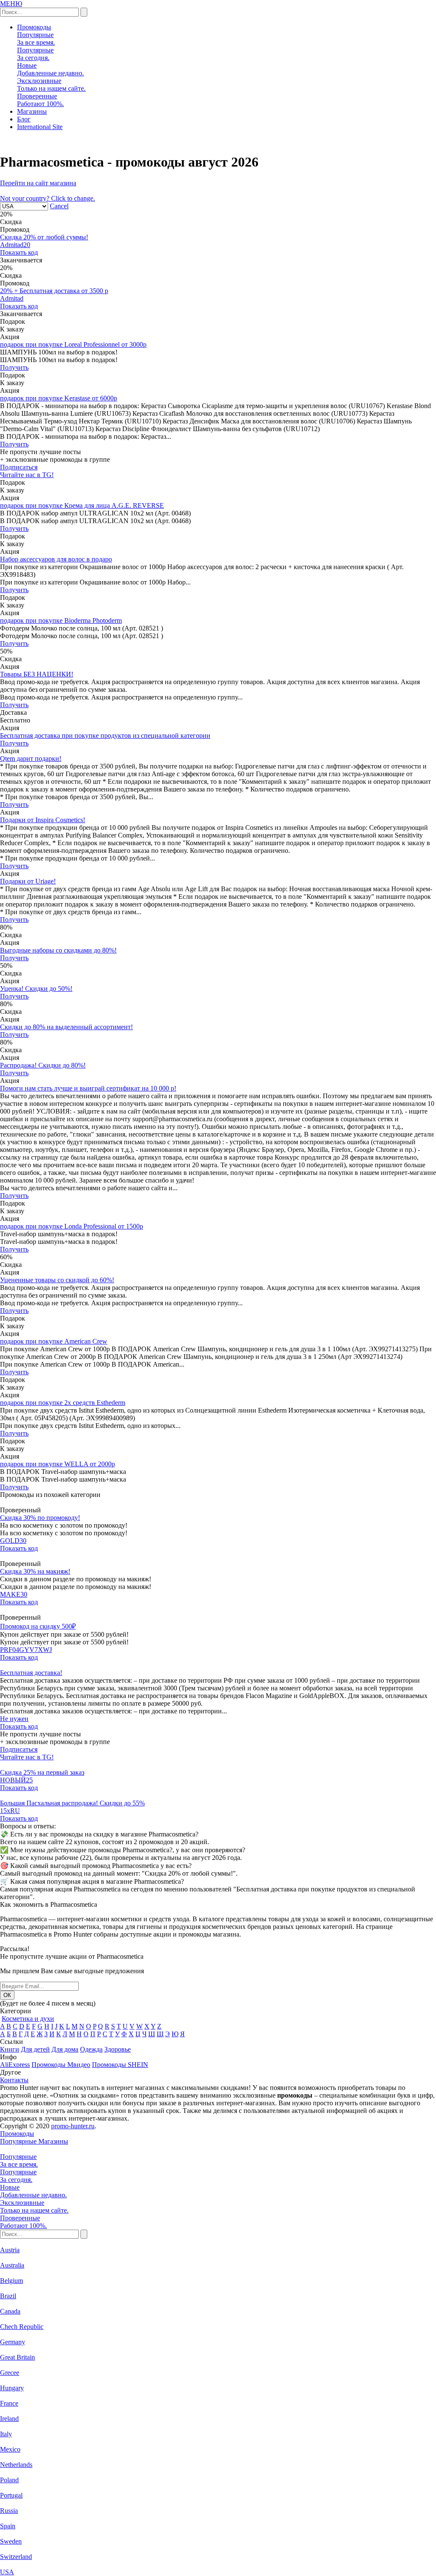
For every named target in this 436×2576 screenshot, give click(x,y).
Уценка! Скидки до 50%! (36, 989)
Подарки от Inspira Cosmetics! (43, 820)
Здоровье (118, 2049)
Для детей (35, 2049)
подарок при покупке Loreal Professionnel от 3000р (73, 344)
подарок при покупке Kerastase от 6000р (59, 398)
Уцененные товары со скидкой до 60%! (57, 1280)
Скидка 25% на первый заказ (42, 1772)
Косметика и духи (28, 2019)
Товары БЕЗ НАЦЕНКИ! (37, 674)
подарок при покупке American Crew (54, 1341)
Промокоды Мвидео (61, 2065)
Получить (14, 367)
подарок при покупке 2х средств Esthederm (63, 1403)
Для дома (65, 2049)
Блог (24, 119)
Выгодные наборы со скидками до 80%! (58, 950)
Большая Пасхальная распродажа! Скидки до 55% (72, 1803)
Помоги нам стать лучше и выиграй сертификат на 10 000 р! (88, 1088)
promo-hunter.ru (73, 2126)
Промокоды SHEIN (120, 2065)
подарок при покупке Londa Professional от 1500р (72, 1226)
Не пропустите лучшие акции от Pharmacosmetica (72, 1956)
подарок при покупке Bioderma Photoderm (61, 620)
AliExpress (15, 2065)
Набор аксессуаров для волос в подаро (56, 559)
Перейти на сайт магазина (38, 183)
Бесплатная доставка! (31, 1673)
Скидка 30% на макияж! (35, 1571)
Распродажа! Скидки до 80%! (43, 1065)
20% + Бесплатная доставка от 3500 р (54, 291)
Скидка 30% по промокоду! (40, 1518)
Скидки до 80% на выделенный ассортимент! (66, 1027)
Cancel (59, 206)
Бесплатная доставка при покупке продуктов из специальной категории (105, 735)
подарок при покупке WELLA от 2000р (57, 1464)
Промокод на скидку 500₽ (38, 1626)
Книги (10, 2049)
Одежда (91, 2049)
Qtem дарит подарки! (31, 758)
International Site (40, 127)
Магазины (32, 111)
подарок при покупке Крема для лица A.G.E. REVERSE (82, 505)
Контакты (14, 2080)
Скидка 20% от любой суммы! (44, 237)
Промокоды (34, 27)
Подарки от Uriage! (28, 881)
